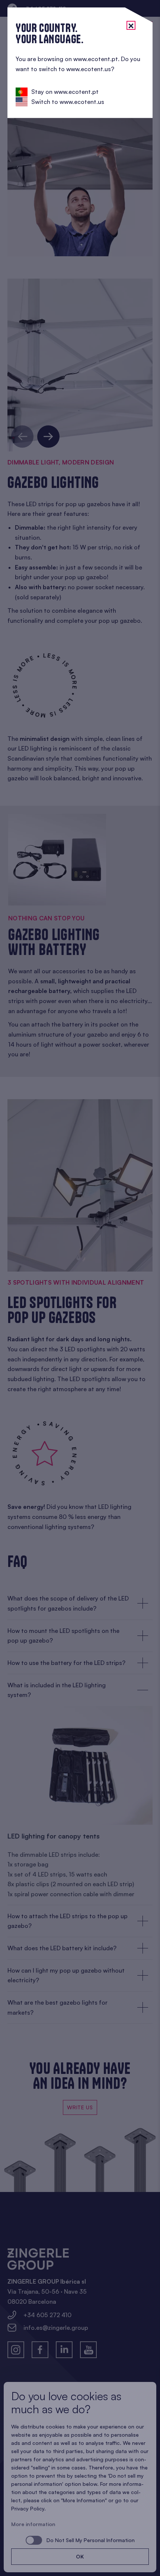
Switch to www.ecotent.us (68, 102)
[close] (131, 25)
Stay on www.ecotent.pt (65, 92)
